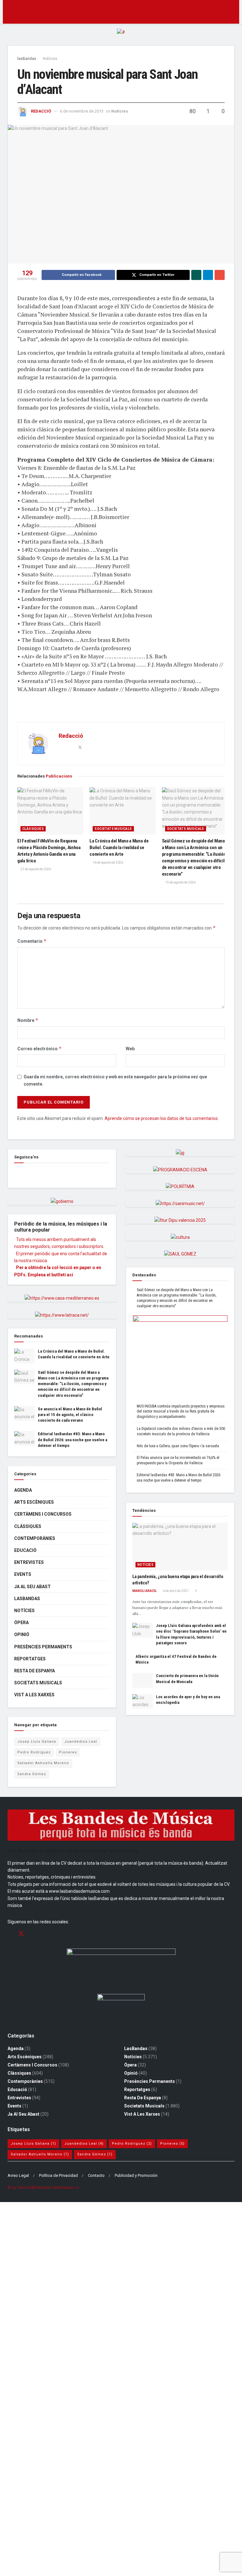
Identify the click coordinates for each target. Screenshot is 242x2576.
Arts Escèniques (34, 1502)
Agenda (23, 1490)
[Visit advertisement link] (121, 37)
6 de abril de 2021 (176, 1591)
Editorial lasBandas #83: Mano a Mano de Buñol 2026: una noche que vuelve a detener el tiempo (72, 1440)
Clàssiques (33, 829)
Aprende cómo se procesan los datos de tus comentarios (161, 1118)
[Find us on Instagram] (32, 1934)
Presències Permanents (43, 1647)
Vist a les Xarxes (34, 1695)
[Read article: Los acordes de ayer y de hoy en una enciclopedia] (143, 1701)
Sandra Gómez (32, 1774)
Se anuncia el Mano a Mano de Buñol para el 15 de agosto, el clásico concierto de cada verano (70, 1415)
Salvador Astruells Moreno (43, 1763)
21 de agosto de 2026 (35, 869)
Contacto (96, 2175)
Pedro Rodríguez (34, 1752)
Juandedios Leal (81, 1742)
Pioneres (68, 1752)
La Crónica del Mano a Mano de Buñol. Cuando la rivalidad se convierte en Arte (119, 848)
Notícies (50, 59)
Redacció (41, 111)
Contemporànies (35, 1538)
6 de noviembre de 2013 (82, 111)
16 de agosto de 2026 (108, 863)
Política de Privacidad (58, 2175)
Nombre (28, 1020)
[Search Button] (232, 12)
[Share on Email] (220, 275)
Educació (25, 1550)
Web (130, 1049)
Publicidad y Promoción (136, 2175)
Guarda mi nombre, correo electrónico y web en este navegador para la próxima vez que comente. (115, 1080)
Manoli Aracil (144, 1591)
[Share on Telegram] (208, 275)
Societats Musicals (113, 829)
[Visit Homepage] (121, 12)
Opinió (22, 1635)
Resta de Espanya (35, 1671)
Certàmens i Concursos (43, 1514)
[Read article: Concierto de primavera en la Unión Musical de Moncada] (143, 1680)
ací (70, 1275)
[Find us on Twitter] (21, 1934)
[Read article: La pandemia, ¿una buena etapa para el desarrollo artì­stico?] (180, 1547)
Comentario (32, 941)
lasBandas (27, 59)
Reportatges (30, 1659)
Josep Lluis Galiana (37, 1742)
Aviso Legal (18, 2175)
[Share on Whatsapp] (196, 275)
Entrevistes (29, 1562)
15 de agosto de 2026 (180, 882)
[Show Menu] (10, 12)
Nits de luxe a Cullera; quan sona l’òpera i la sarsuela (178, 1446)
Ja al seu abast (32, 1587)
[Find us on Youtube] (43, 1934)
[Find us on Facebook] (16, 1173)
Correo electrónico (40, 1049)
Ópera (21, 1623)
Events (23, 1574)
